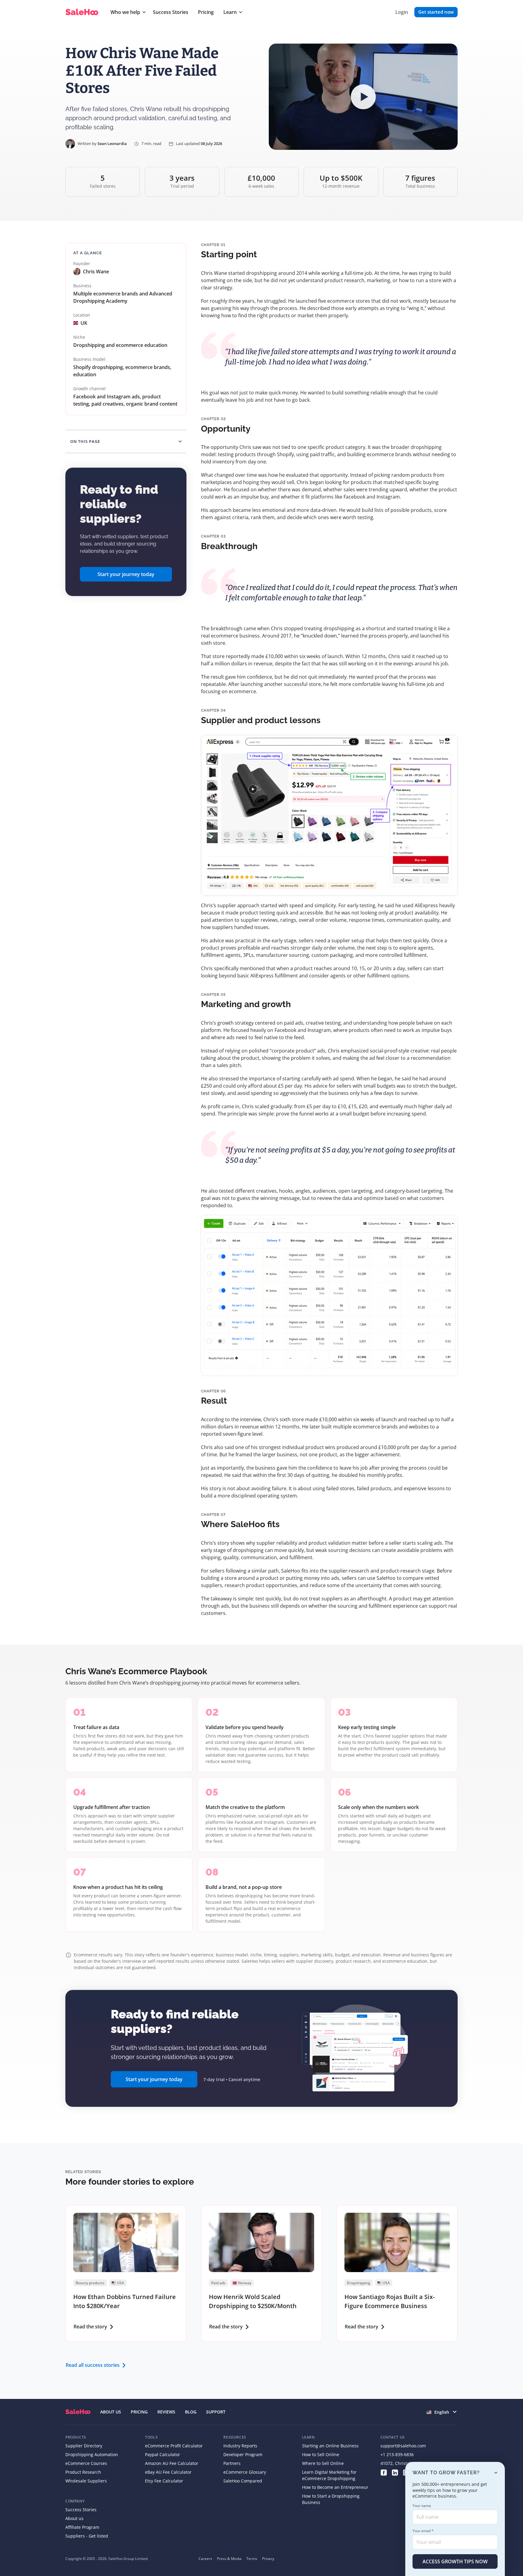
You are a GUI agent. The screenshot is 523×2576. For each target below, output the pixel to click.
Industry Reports (240, 2446)
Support (216, 2412)
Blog (191, 2412)
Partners (232, 2463)
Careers (205, 2559)
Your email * (423, 2531)
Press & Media (229, 2559)
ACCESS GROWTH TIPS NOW (455, 2561)
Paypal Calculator (163, 2454)
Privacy (268, 2559)
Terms (252, 2559)
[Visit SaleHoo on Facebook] (384, 2472)
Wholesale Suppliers (86, 2481)
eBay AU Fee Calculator (168, 2472)
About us (74, 2518)
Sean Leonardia (112, 143)
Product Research (83, 2472)
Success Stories (171, 12)
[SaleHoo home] (83, 12)
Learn (230, 12)
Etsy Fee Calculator (164, 2481)
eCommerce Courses (86, 2463)
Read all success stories (93, 2365)
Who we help (125, 12)
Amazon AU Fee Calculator (172, 2463)
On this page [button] (85, 441)
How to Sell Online (321, 2454)
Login (402, 12)
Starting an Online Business (330, 2446)
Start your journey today (126, 574)
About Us (111, 2412)
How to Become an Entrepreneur (335, 2487)
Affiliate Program (82, 2527)
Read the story (90, 2327)
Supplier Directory (84, 2446)
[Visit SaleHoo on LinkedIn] (395, 2472)
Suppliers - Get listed (87, 2536)
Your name (422, 2506)
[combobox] (442, 2412)
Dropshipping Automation (92, 2454)
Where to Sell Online (323, 2463)
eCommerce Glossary (245, 2472)
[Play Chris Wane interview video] (363, 97)
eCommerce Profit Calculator (174, 2446)
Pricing (206, 12)
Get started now (436, 12)
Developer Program (243, 2454)
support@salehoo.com (403, 2446)
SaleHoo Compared (243, 2481)
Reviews (166, 2412)
